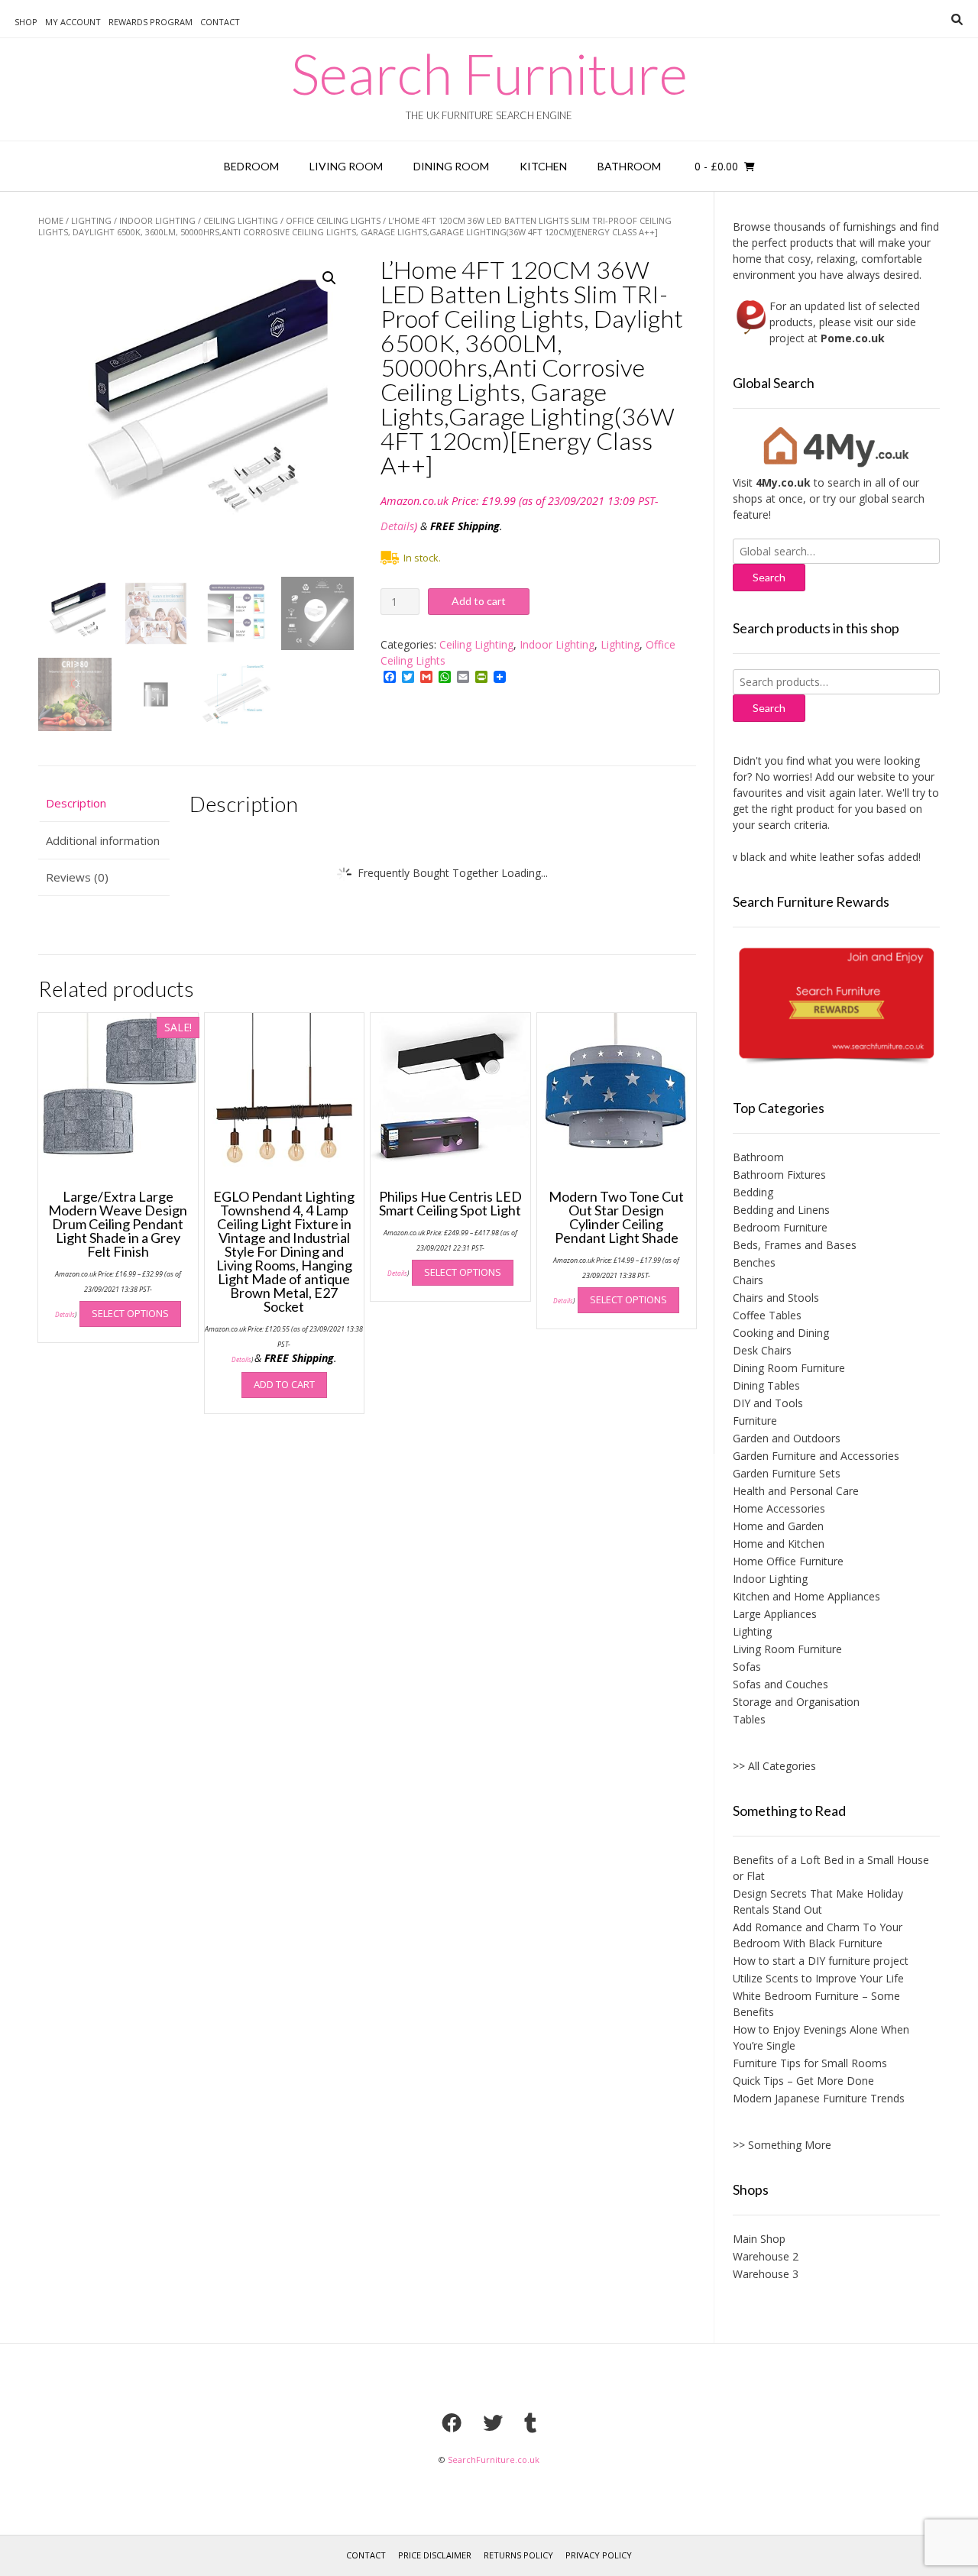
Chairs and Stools (776, 1298)
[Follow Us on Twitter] (493, 2422)
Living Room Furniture (787, 1649)
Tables (749, 1719)
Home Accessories (779, 1508)
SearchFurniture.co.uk (494, 2459)
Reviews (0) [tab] (77, 877)
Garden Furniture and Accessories (816, 1456)
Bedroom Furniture (780, 1227)
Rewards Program (151, 22)
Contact (220, 22)
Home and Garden (778, 1526)
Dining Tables (766, 1385)
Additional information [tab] (103, 840)
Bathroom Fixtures (779, 1175)
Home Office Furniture (788, 1561)
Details (397, 526)
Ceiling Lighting (241, 220)
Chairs (748, 1280)
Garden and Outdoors (787, 1438)
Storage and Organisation (796, 1702)
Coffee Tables (767, 1315)
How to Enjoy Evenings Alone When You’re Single (821, 2037)
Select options (130, 1313)
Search (769, 708)
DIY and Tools (768, 1403)
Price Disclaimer (435, 2555)
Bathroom (629, 166)
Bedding (753, 1192)
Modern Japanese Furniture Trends (819, 2098)
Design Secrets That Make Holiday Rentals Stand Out (818, 1901)
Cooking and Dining (781, 1333)
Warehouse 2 (766, 2256)
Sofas (747, 1667)
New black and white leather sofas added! (792, 857)
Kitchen (543, 166)
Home (51, 220)
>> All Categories (774, 1766)
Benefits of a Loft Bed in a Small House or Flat (831, 1868)
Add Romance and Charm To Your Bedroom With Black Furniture (818, 1935)
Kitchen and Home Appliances (806, 1596)
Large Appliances (775, 1614)
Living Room (346, 166)
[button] (329, 278)
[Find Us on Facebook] (452, 2422)
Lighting (91, 220)
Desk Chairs (762, 1350)
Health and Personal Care (796, 1491)
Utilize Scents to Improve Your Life (818, 1978)
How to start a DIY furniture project (821, 1961)
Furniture (755, 1421)
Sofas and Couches (780, 1684)
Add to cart (479, 601)
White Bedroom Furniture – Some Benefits (816, 2004)
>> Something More (782, 2145)
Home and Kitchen (779, 1544)
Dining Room (451, 166)
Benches (754, 1262)
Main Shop (759, 2239)
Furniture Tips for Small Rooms (810, 2063)
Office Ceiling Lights (333, 220)
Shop (26, 22)
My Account (73, 22)
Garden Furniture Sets (787, 1473)
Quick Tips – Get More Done (803, 2081)
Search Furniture (489, 73)
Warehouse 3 (766, 2274)
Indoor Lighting (157, 220)
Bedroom (251, 166)
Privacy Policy (599, 2555)
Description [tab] (76, 803)
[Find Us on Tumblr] (530, 2422)
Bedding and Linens (781, 1210)
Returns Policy (518, 2555)
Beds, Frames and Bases (795, 1245)
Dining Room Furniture (789, 1368)
